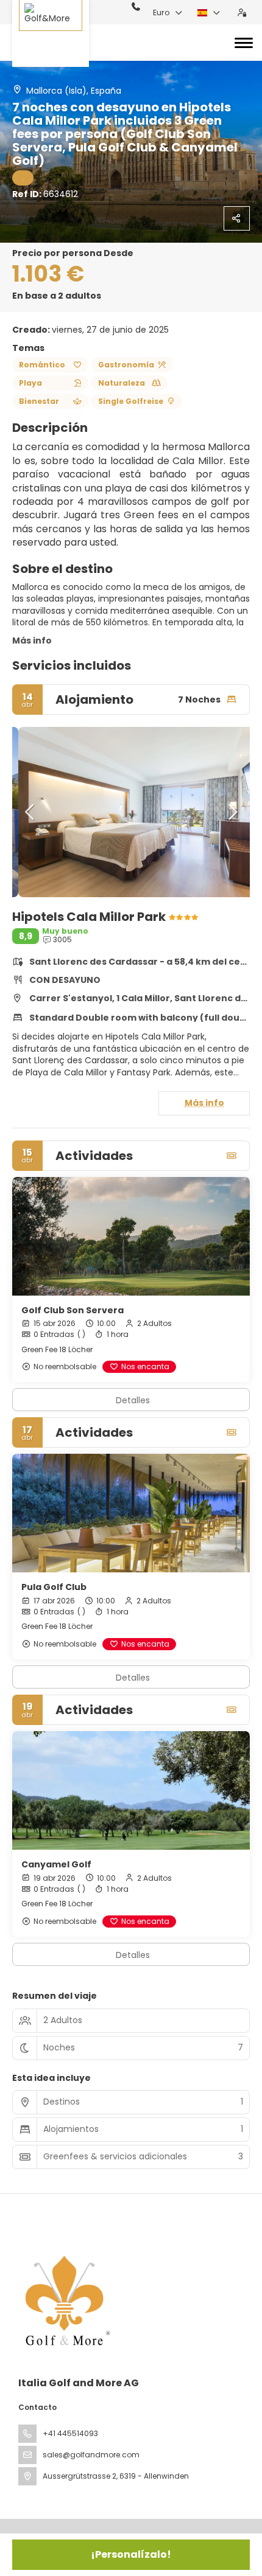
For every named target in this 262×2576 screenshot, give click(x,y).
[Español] (209, 13)
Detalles (133, 1400)
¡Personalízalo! (131, 2554)
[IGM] (65, 2300)
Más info (32, 641)
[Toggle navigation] (244, 43)
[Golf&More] (51, 33)
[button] (30, 812)
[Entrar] (242, 13)
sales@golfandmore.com (91, 2455)
